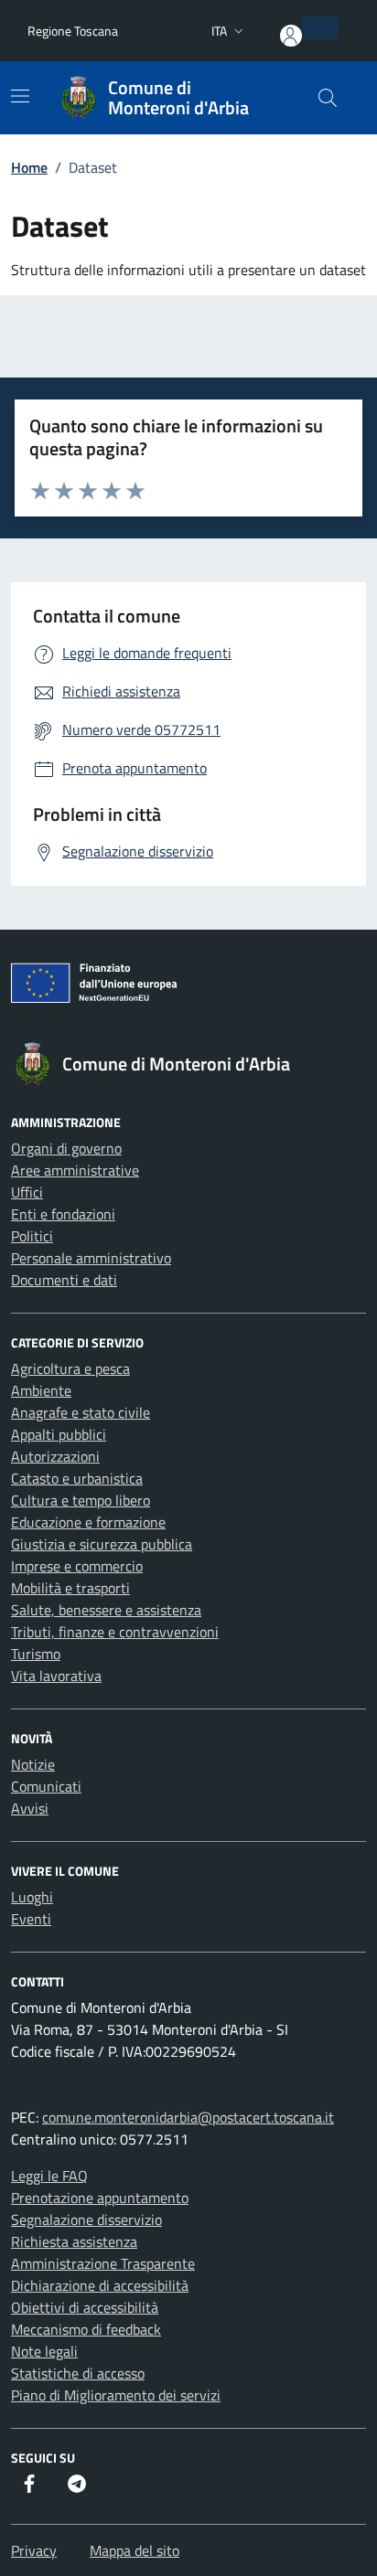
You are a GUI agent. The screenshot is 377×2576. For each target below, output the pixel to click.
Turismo (36, 1654)
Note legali (44, 2351)
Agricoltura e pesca (70, 1368)
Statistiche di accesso (78, 2373)
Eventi (31, 1919)
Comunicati (46, 1786)
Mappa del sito (135, 2550)
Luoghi (32, 1897)
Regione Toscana (73, 31)
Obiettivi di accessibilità (85, 2307)
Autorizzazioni (55, 1456)
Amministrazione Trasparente (103, 2263)
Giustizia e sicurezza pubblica (102, 1544)
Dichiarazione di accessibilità (100, 2285)
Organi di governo (66, 1148)
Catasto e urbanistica (77, 1478)
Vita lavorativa (56, 1676)
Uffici (27, 1192)
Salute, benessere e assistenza (106, 1610)
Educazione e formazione (88, 1522)
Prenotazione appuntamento (100, 2198)
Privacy (34, 2550)
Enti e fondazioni (63, 1214)
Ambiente (41, 1390)
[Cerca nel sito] (328, 98)
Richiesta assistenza (74, 2241)
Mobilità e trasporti (70, 1588)
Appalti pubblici (59, 1434)
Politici (32, 1236)
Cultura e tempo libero (81, 1500)
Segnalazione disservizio (86, 2219)
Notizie (33, 1764)
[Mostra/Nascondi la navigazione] (20, 96)
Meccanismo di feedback (86, 2329)
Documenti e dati (64, 1280)
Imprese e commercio (77, 1566)
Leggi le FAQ (49, 2176)
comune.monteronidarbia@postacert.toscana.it (188, 2117)
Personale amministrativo (91, 1258)
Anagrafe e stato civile (81, 1412)
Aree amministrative (75, 1170)
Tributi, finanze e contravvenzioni (115, 1632)
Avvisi (30, 1808)
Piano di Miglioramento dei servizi (116, 2395)
